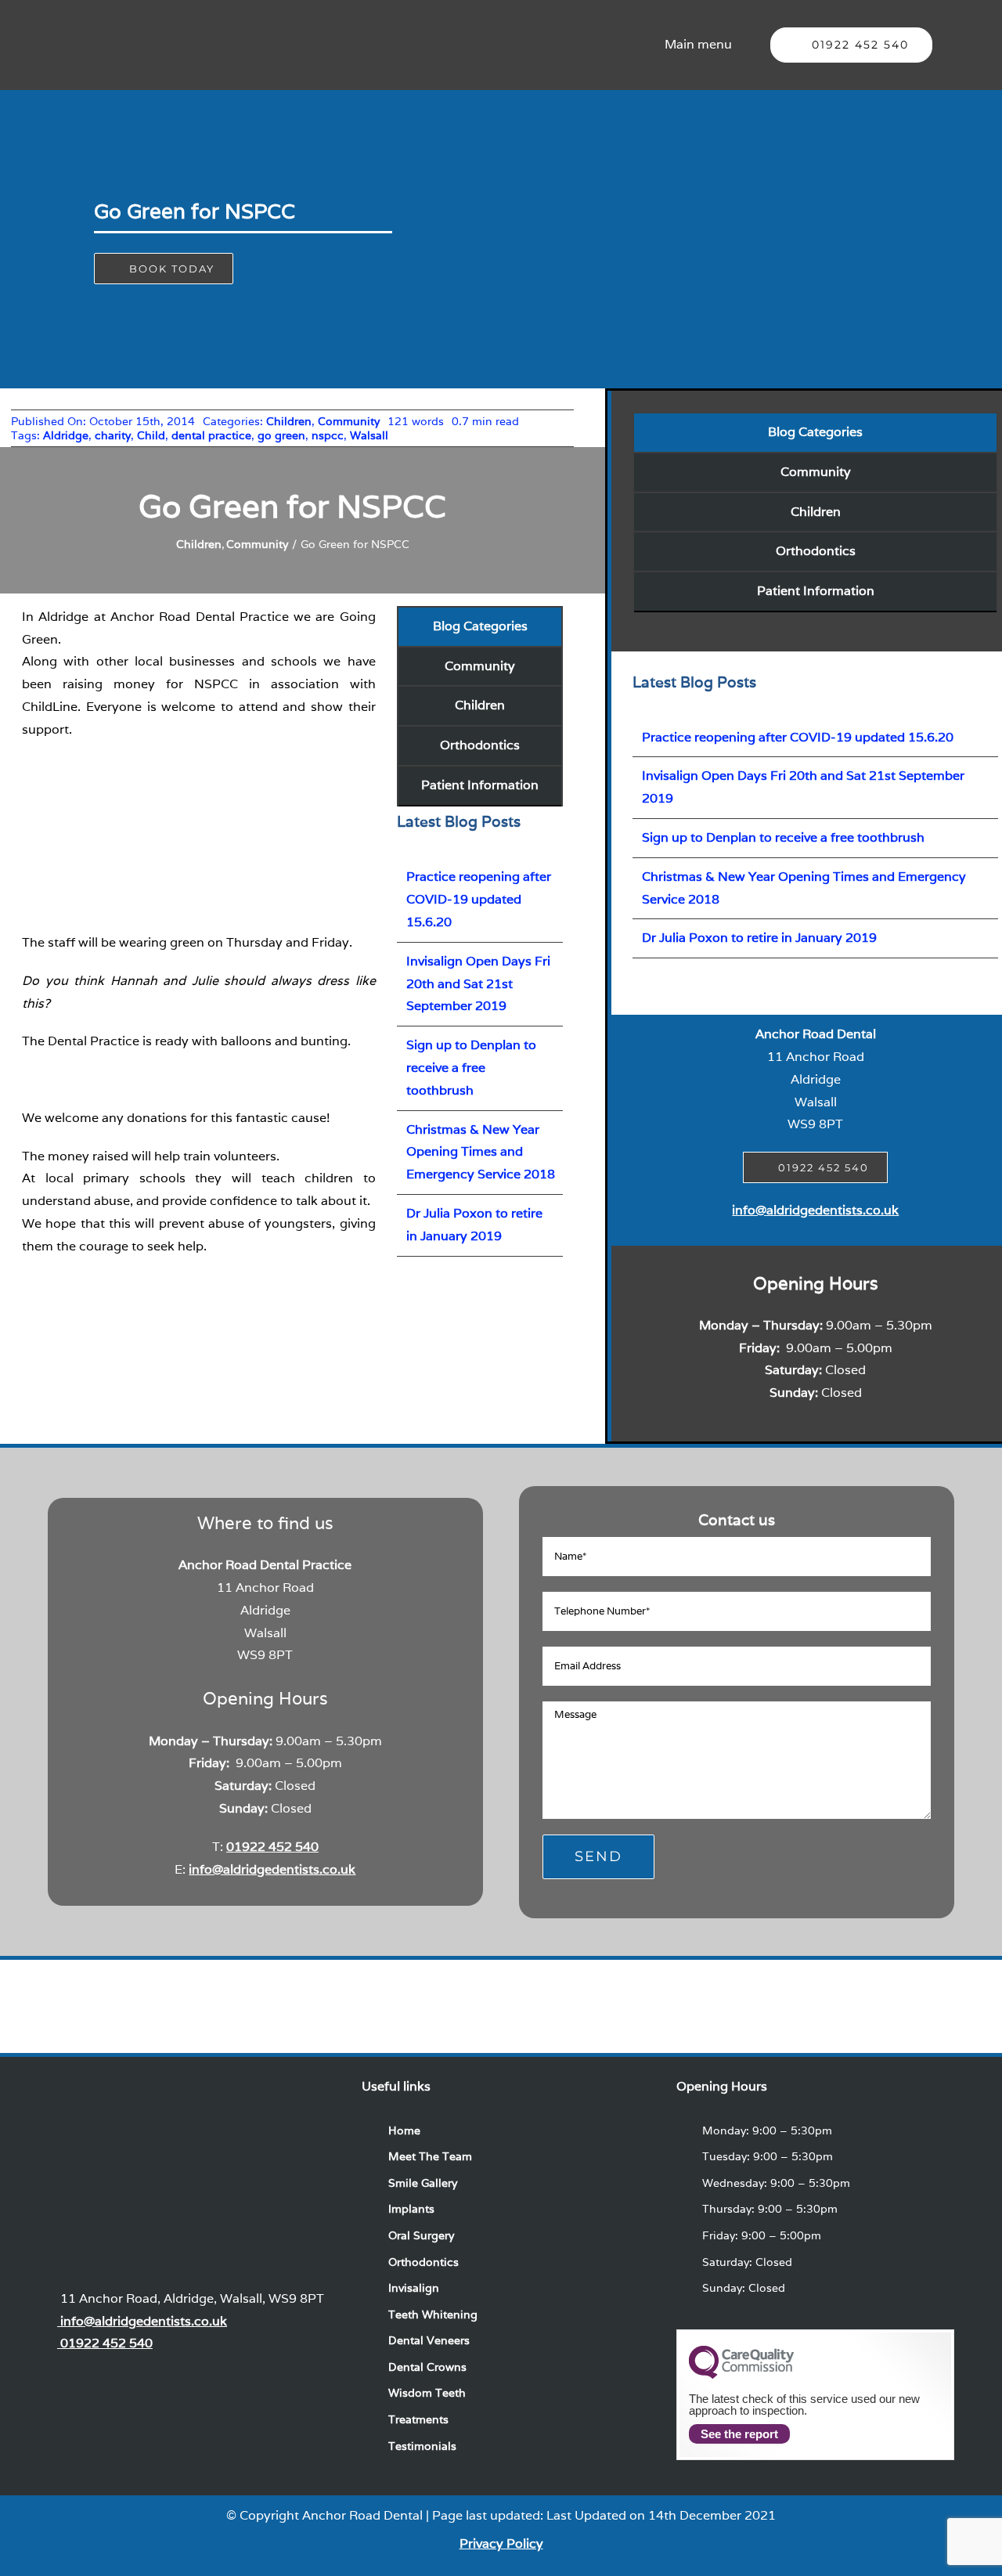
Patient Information (480, 785)
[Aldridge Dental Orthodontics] (312, 1985)
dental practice (211, 435)
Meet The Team (430, 2156)
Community (349, 421)
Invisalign (414, 2288)
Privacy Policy (501, 2544)
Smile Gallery (423, 2183)
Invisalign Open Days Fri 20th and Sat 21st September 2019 (478, 984)
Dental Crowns (427, 2367)
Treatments (418, 2419)
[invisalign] (501, 1985)
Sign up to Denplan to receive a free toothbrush (471, 1068)
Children (289, 421)
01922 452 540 (272, 1847)
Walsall (369, 435)
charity (113, 435)
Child (151, 435)
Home (404, 2130)
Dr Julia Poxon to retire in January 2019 (759, 938)
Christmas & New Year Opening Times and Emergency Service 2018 (481, 1152)
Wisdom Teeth (427, 2393)
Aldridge (66, 435)
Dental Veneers (429, 2340)
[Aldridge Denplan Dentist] (690, 1985)
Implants (411, 2209)
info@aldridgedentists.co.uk (815, 1210)
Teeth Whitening (433, 2314)
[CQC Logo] (741, 2375)
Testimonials (422, 2446)
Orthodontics (480, 745)
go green (281, 435)
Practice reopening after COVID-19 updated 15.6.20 (479, 899)
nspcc (328, 435)
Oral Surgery (421, 2235)
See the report (739, 2434)
